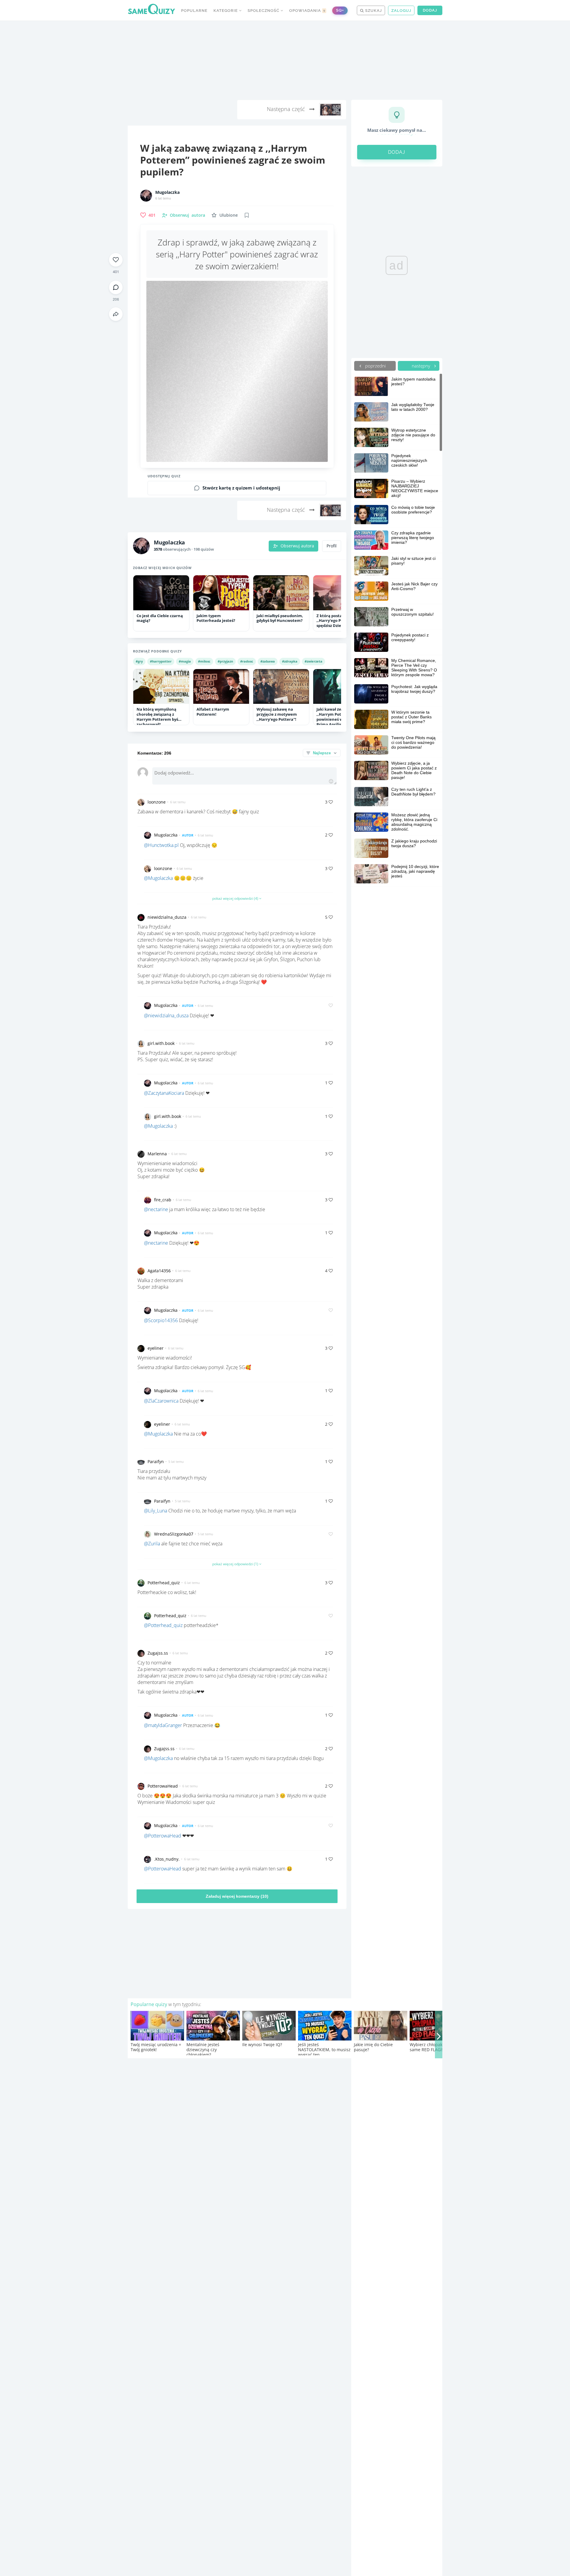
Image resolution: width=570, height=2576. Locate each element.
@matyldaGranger (163, 1725)
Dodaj (430, 10)
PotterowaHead (163, 1786)
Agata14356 (159, 1271)
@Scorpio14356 (161, 1320)
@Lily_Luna (156, 1511)
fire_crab (163, 1200)
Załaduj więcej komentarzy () (237, 1896)
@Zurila (152, 1544)
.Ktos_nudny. (167, 1859)
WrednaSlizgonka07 (174, 1534)
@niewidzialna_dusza (166, 1015)
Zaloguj (401, 11)
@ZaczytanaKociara (164, 1093)
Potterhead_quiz (164, 1583)
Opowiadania (307, 11)
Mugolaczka (167, 192)
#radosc (247, 661)
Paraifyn (156, 1462)
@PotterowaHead (163, 1836)
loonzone (157, 802)
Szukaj (373, 11)
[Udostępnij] (116, 314)
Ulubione (229, 215)
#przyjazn (225, 661)
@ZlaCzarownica (161, 1401)
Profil (332, 546)
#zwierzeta (313, 661)
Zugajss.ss (158, 1653)
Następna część (287, 109)
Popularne (194, 11)
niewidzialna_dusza (167, 917)
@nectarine (156, 1209)
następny (422, 366)
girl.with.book (161, 1043)
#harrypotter (161, 661)
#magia (185, 661)
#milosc (204, 661)
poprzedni (375, 366)
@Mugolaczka (158, 878)
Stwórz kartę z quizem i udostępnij (241, 488)
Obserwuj (187, 215)
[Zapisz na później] (247, 215)
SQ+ (340, 10)
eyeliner (156, 1348)
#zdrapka (290, 661)
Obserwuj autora (297, 546)
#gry (139, 661)
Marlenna (157, 1154)
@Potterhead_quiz (163, 1625)
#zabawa (268, 661)
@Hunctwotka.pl (161, 845)
